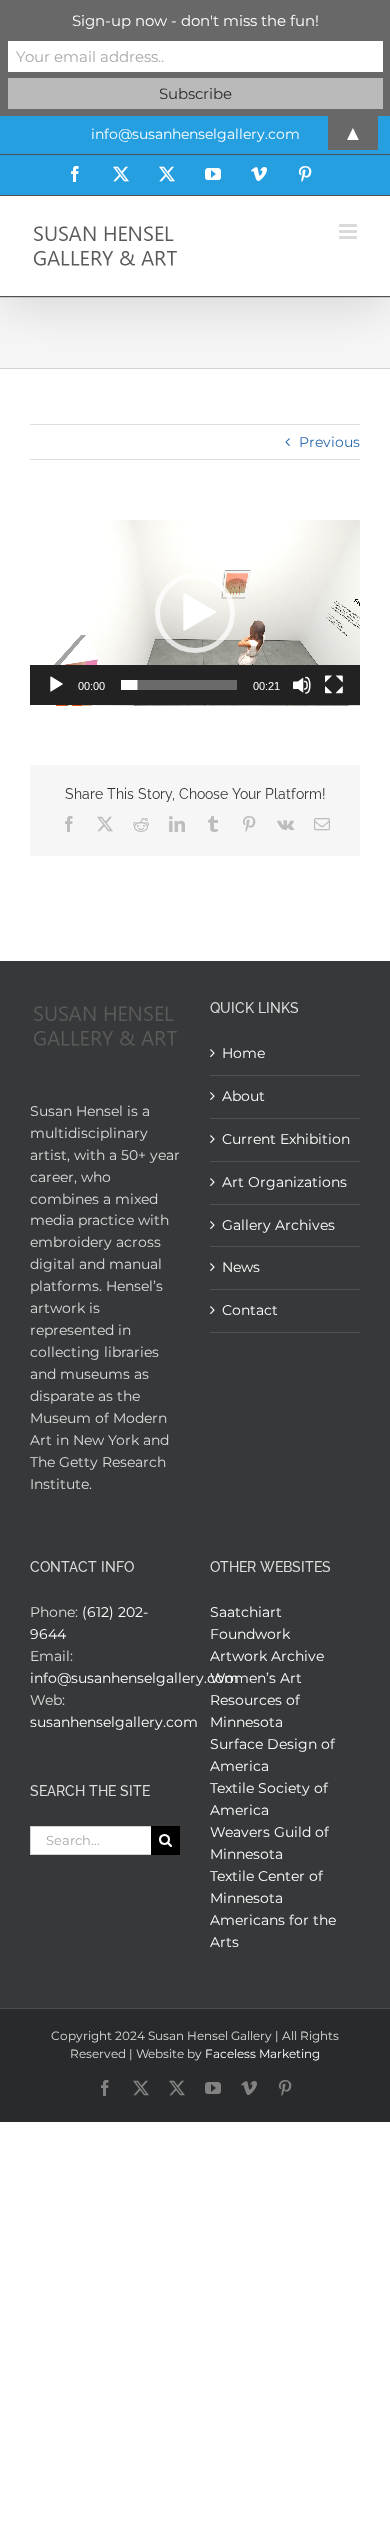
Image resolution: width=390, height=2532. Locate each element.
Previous (329, 442)
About (243, 1096)
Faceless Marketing (262, 2053)
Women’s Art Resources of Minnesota (256, 1700)
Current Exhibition (286, 1139)
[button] (195, 613)
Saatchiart (246, 1612)
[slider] (179, 685)
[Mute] (302, 685)
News (241, 1267)
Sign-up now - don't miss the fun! (195, 20)
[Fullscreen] (334, 685)
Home (243, 1053)
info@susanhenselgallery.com (134, 1678)
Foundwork (250, 1634)
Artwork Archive (267, 1656)
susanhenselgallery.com (114, 1722)
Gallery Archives (278, 1225)
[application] (195, 613)
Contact (250, 1310)
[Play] (56, 685)
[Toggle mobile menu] (349, 231)
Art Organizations (284, 1182)
